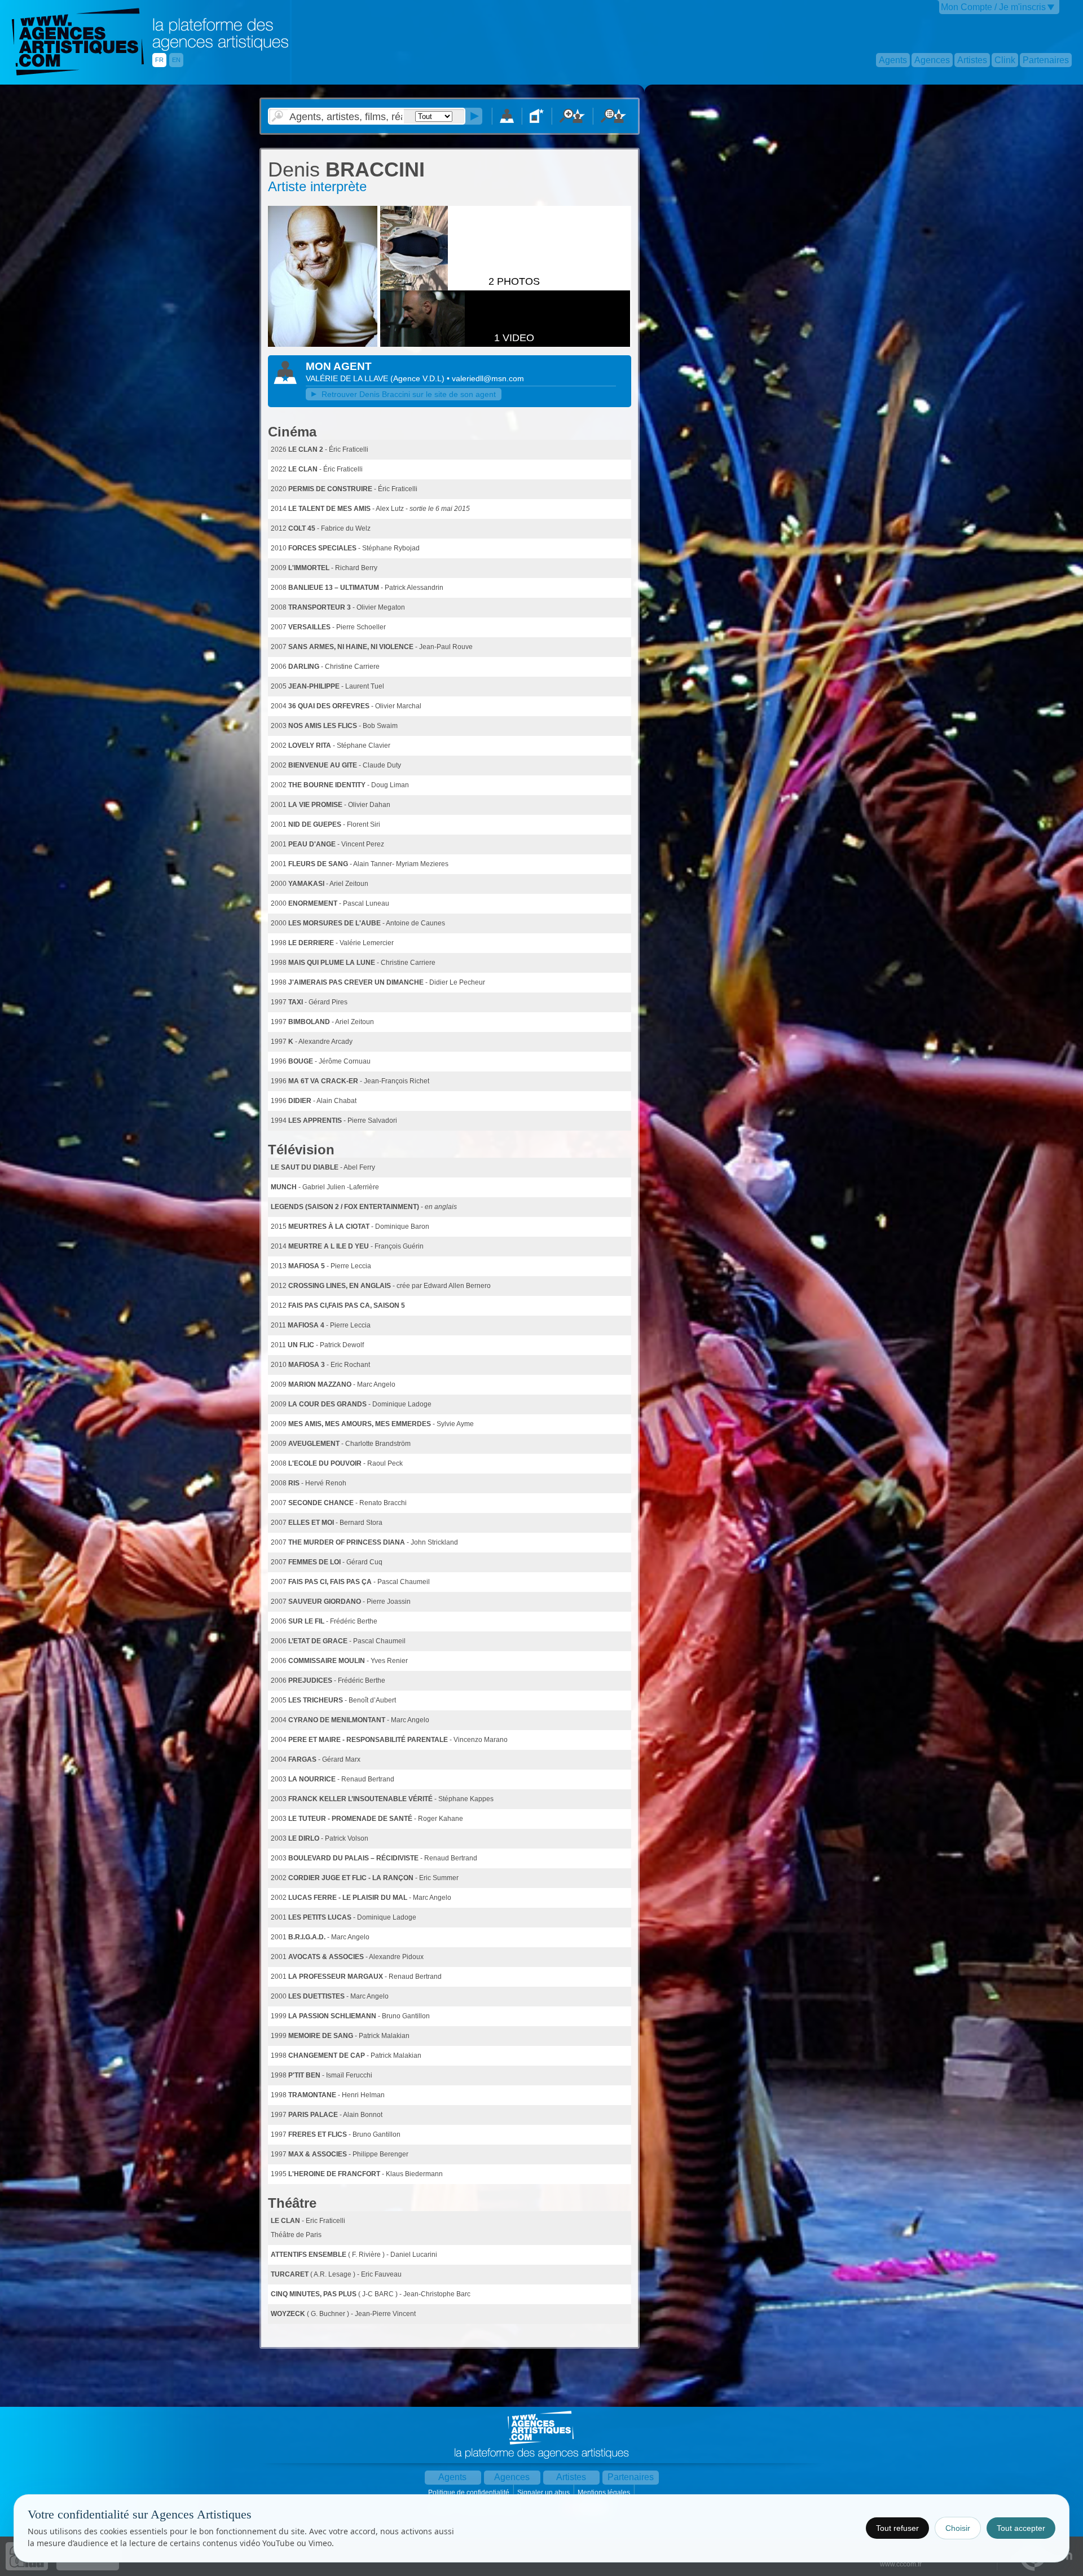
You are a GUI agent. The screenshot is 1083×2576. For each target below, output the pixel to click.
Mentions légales (605, 2493)
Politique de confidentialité (470, 2493)
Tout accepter (1021, 2528)
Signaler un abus (544, 2493)
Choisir (958, 2528)
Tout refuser (897, 2528)
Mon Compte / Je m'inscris (993, 7)
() (419, 378)
